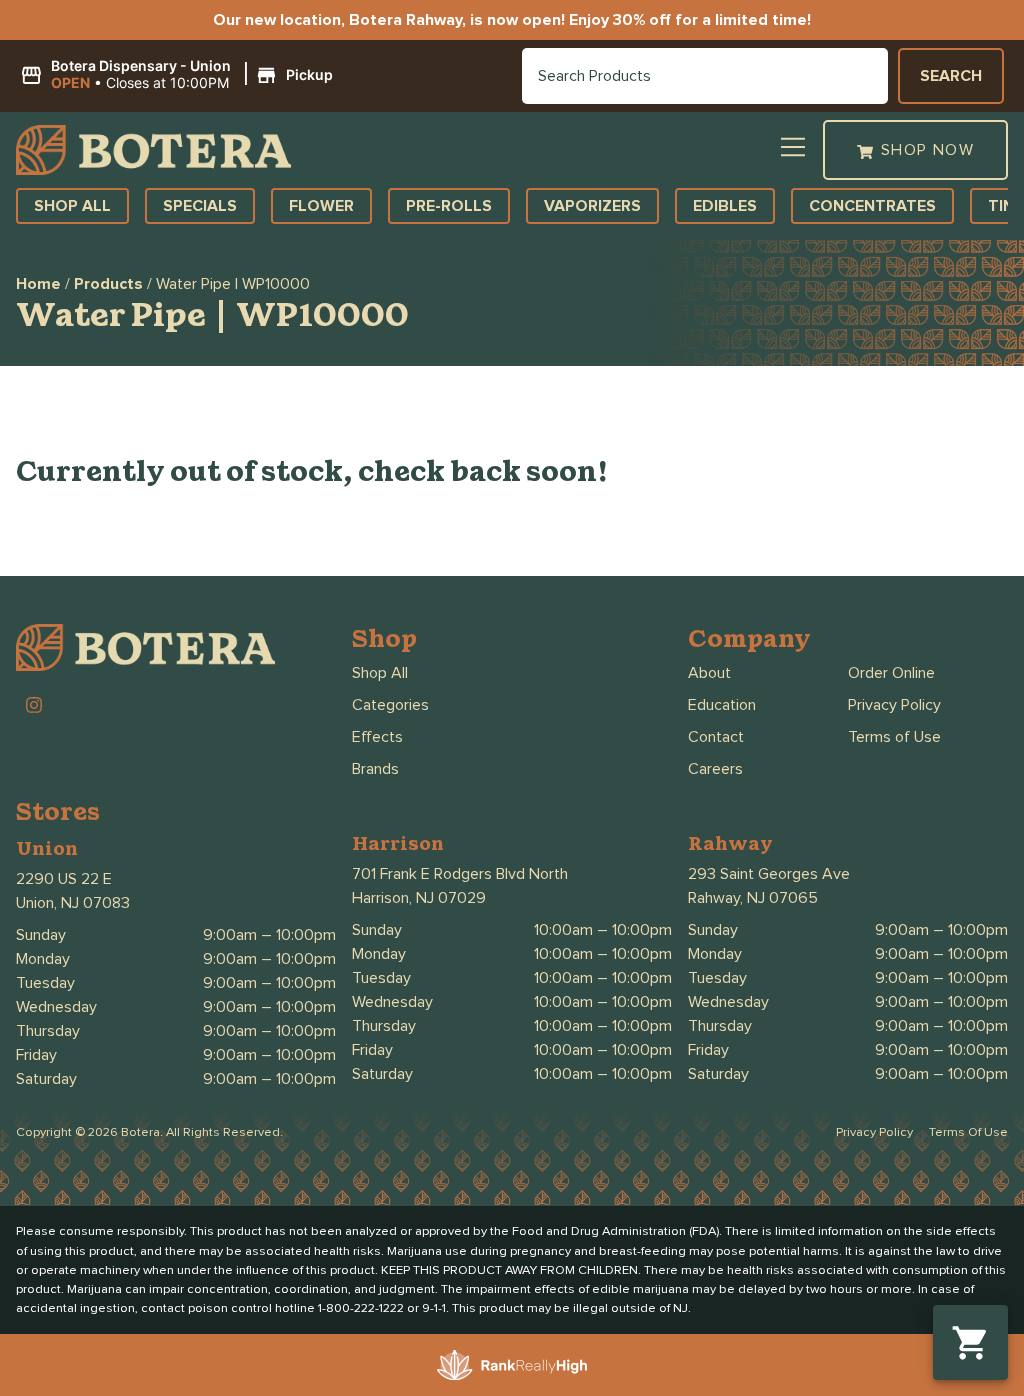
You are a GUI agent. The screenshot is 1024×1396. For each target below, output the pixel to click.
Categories (390, 705)
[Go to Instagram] (34, 705)
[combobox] (705, 76)
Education (722, 705)
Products (108, 284)
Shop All (380, 673)
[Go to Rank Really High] (512, 1365)
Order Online (891, 673)
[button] (179, 75)
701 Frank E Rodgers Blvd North (460, 874)
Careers (715, 769)
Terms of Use (894, 737)
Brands (375, 769)
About (709, 673)
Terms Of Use (968, 1132)
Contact (716, 737)
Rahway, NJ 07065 (753, 898)
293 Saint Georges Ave (769, 874)
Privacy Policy (894, 705)
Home (38, 284)
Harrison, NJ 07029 (419, 898)
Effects (377, 737)
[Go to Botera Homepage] (153, 150)
